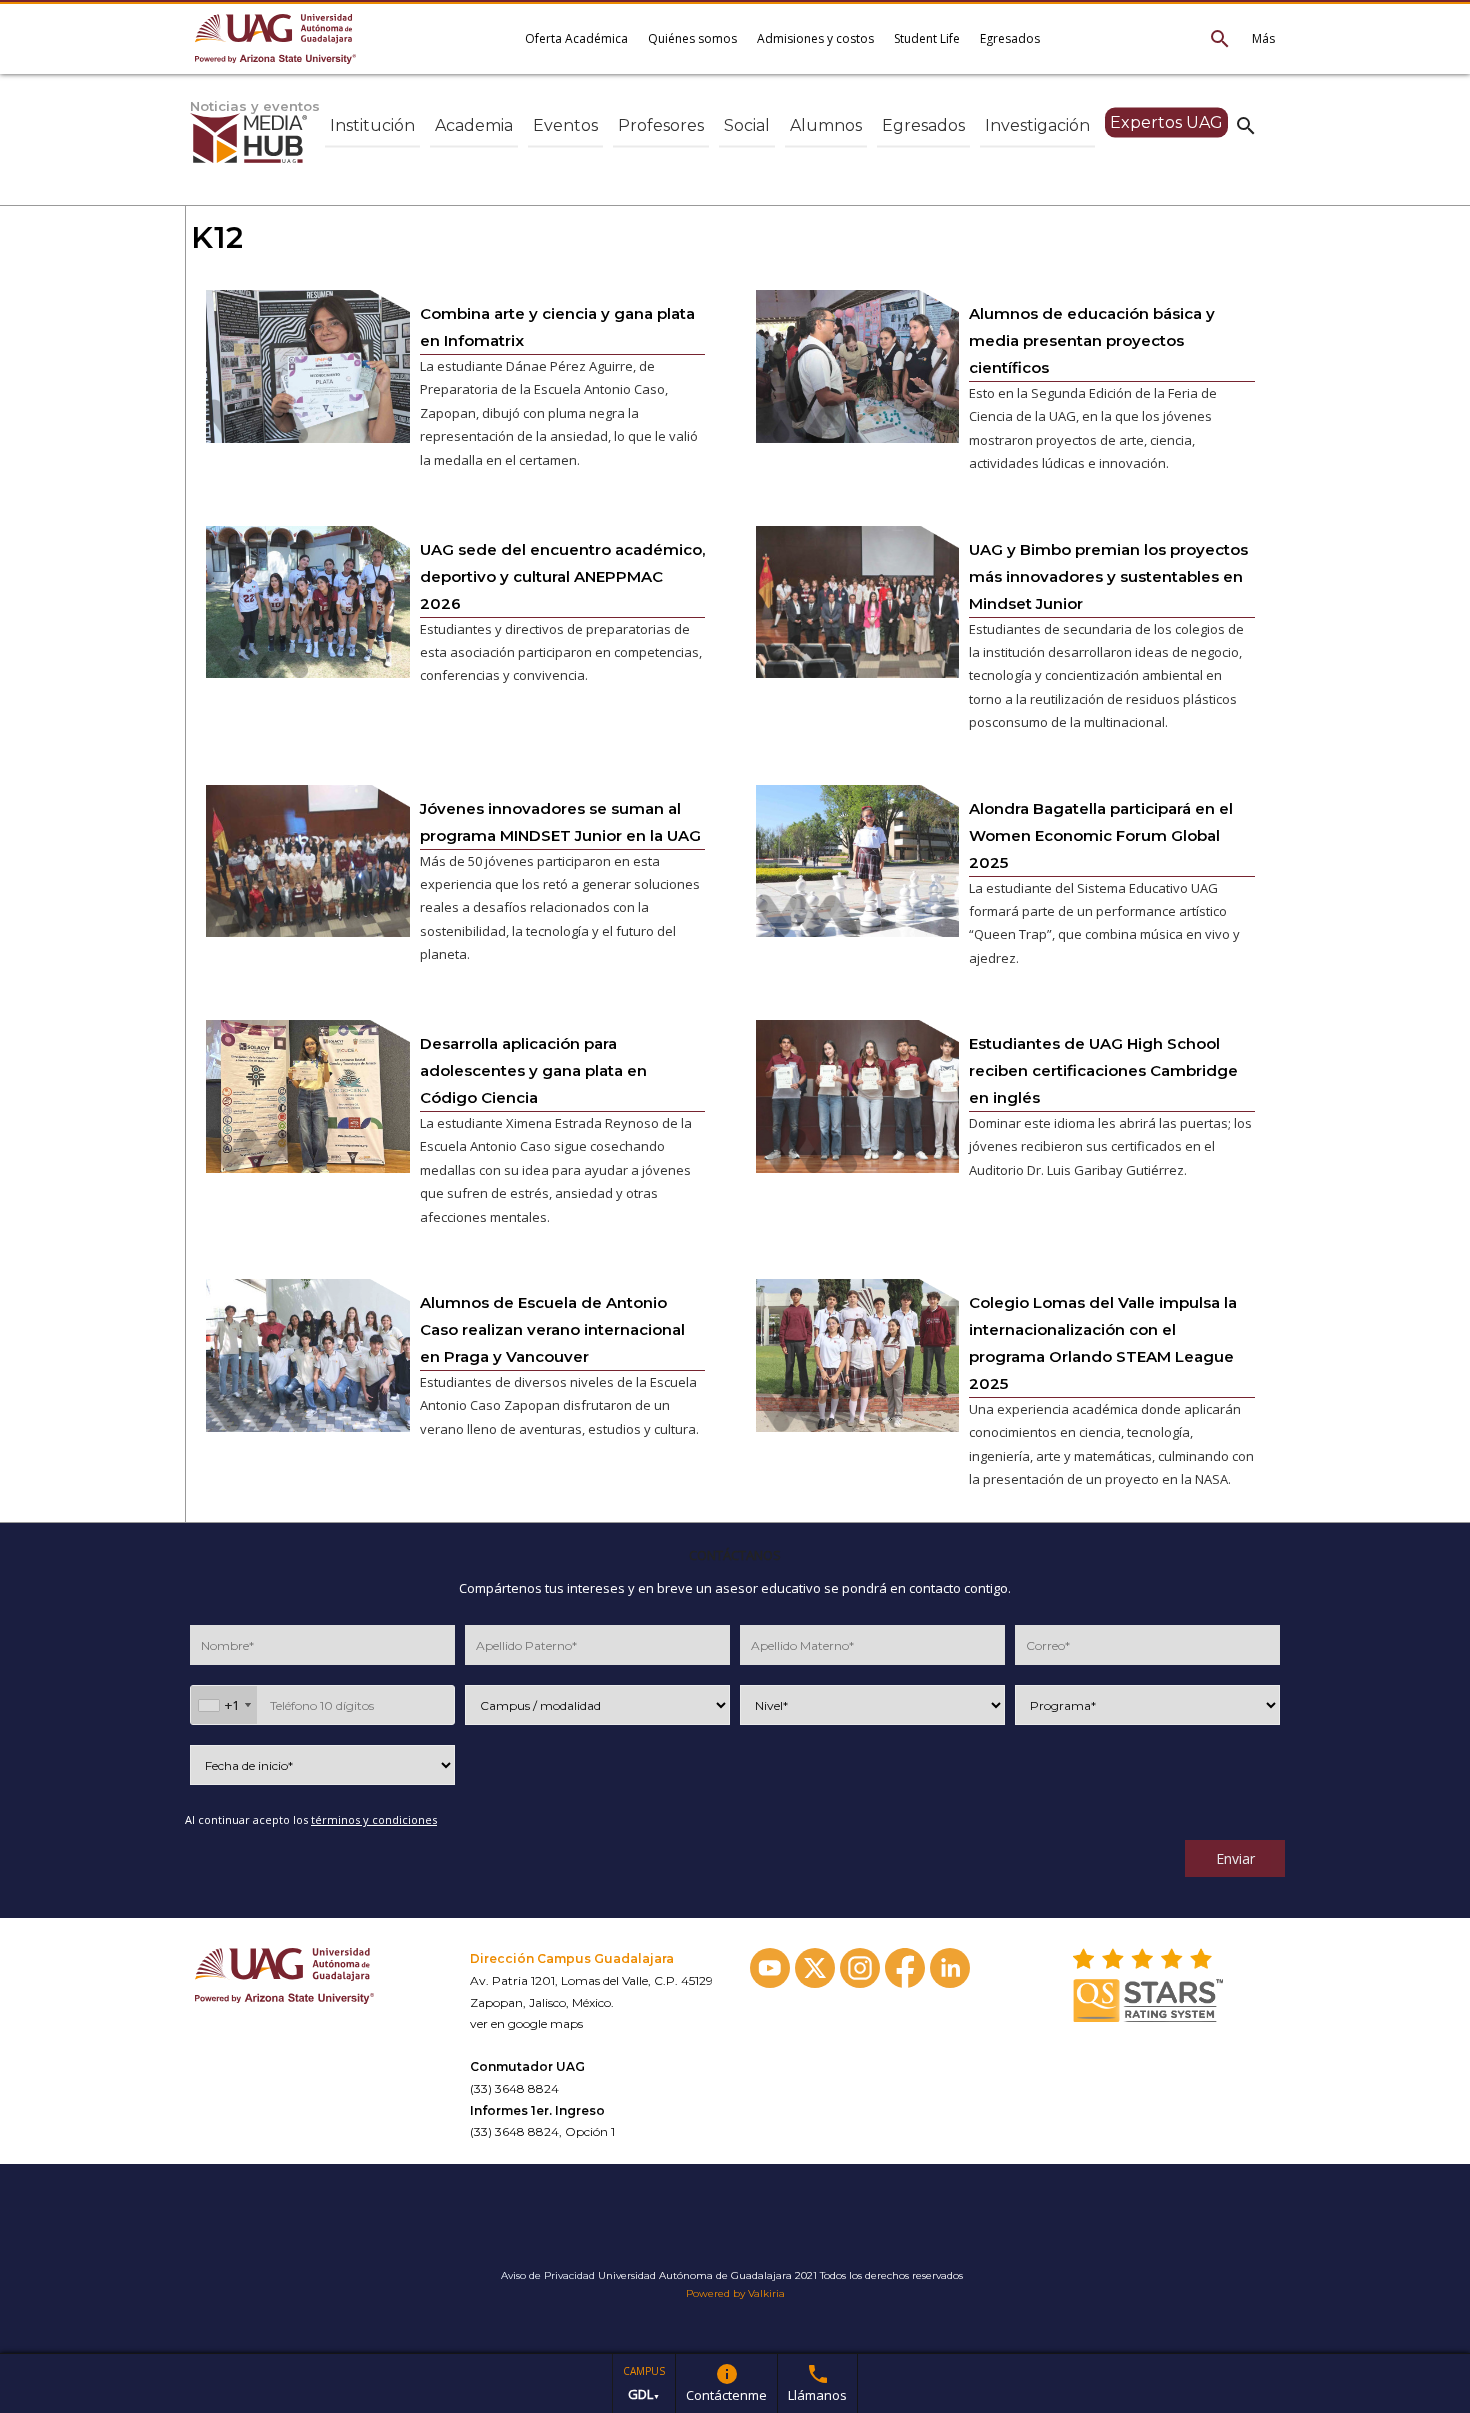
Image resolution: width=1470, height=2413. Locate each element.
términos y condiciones (374, 1819)
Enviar (1235, 1858)
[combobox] (224, 1705)
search (1246, 125)
